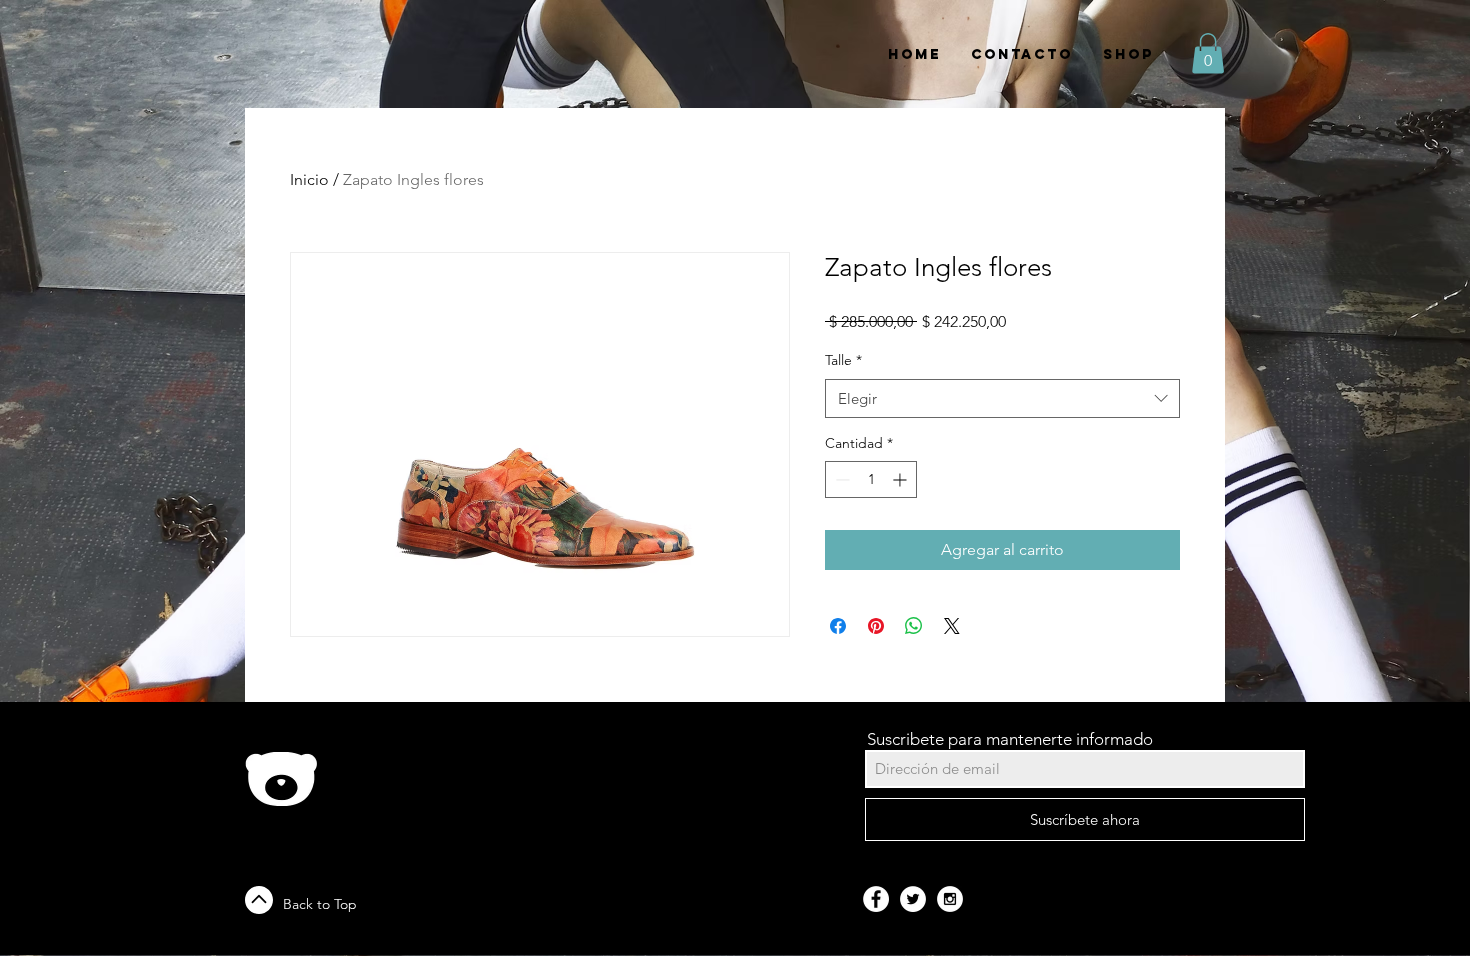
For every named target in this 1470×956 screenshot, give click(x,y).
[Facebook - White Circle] (876, 899)
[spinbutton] (871, 479)
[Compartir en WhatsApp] (914, 626)
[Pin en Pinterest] (876, 626)
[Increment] (901, 479)
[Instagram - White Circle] (950, 899)
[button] (1208, 53)
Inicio (309, 179)
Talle (843, 360)
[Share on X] (952, 626)
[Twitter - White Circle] (913, 899)
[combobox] (1002, 398)
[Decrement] (840, 479)
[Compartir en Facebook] (838, 626)
